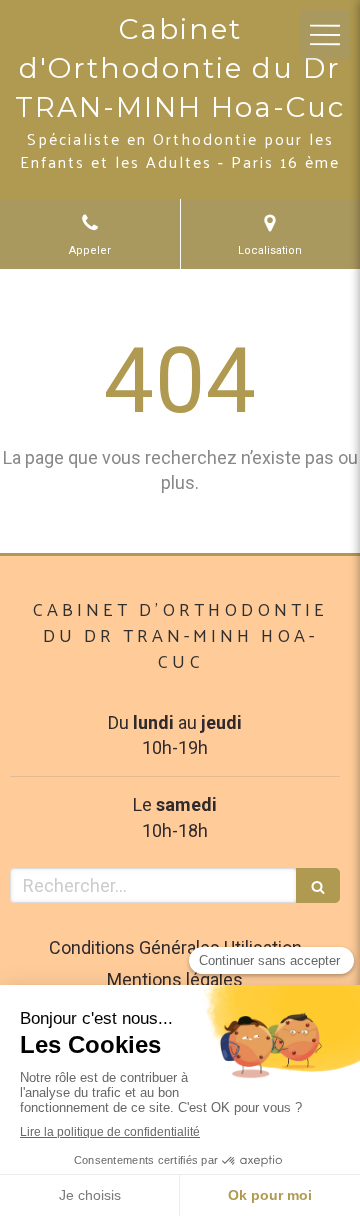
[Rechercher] (318, 885)
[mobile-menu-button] (325, 35)
